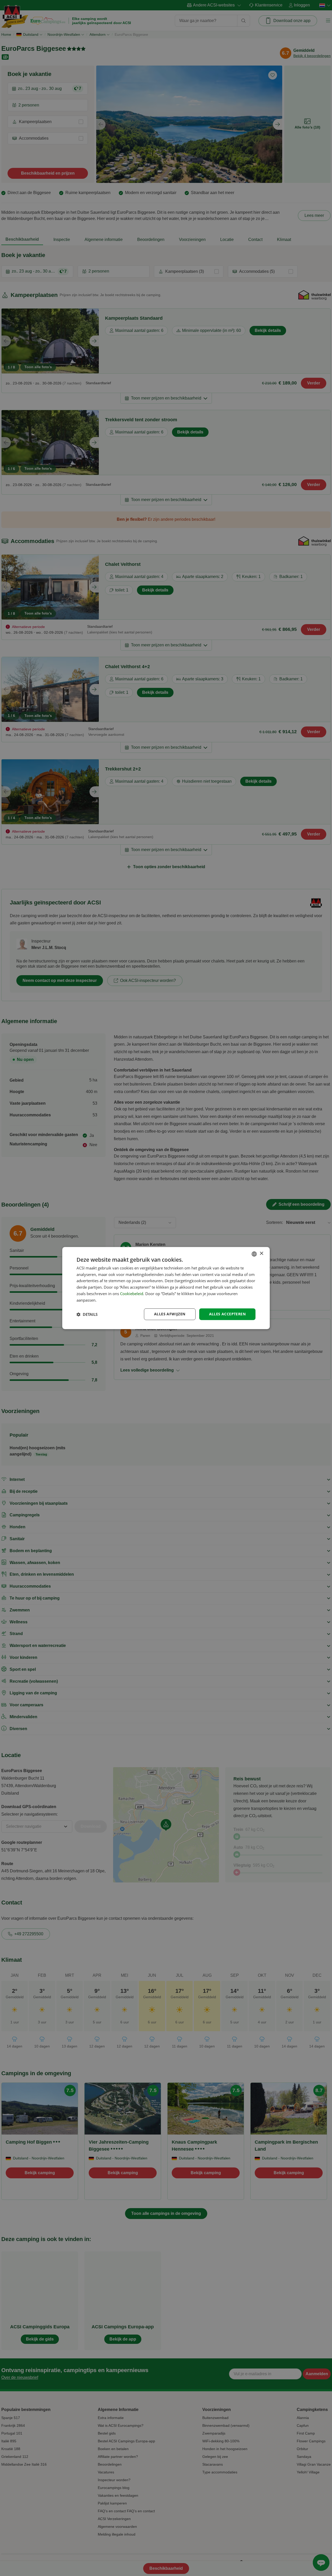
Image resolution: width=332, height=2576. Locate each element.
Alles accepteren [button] (227, 1314)
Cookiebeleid (132, 1294)
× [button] (261, 1254)
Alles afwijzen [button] (170, 1314)
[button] (87, 1314)
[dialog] (166, 1288)
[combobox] (254, 1254)
